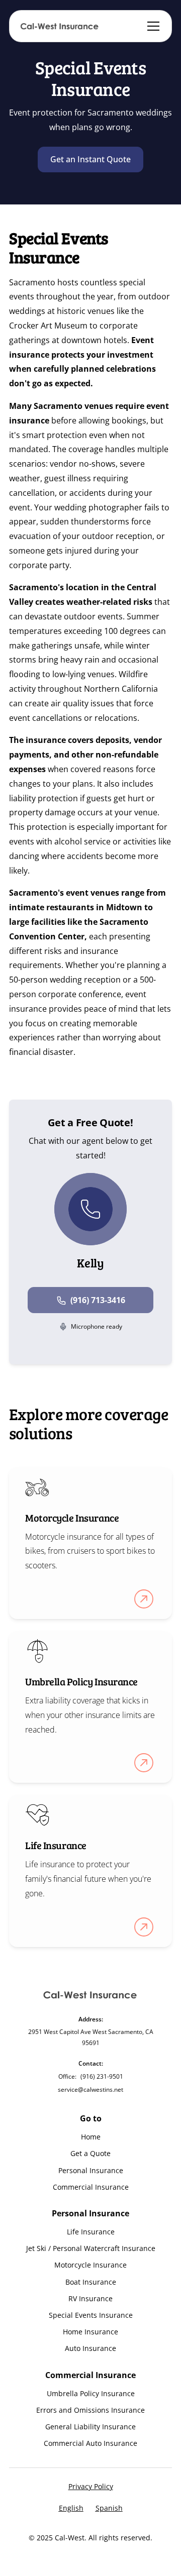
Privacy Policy (91, 2486)
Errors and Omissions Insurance (90, 2410)
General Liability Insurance (90, 2427)
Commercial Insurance (91, 2187)
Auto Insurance (90, 2348)
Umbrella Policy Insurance (91, 2393)
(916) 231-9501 (102, 2076)
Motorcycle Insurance (90, 2265)
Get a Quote (90, 2153)
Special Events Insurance (91, 2315)
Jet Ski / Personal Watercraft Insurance (91, 2248)
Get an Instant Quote (90, 159)
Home (91, 2137)
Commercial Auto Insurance (90, 2443)
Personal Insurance (91, 2170)
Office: (67, 2076)
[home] (60, 26)
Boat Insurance (91, 2282)
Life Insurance (91, 2232)
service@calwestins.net (90, 2089)
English (71, 2508)
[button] (151, 26)
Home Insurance (90, 2332)
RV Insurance (90, 2298)
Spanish (109, 2508)
